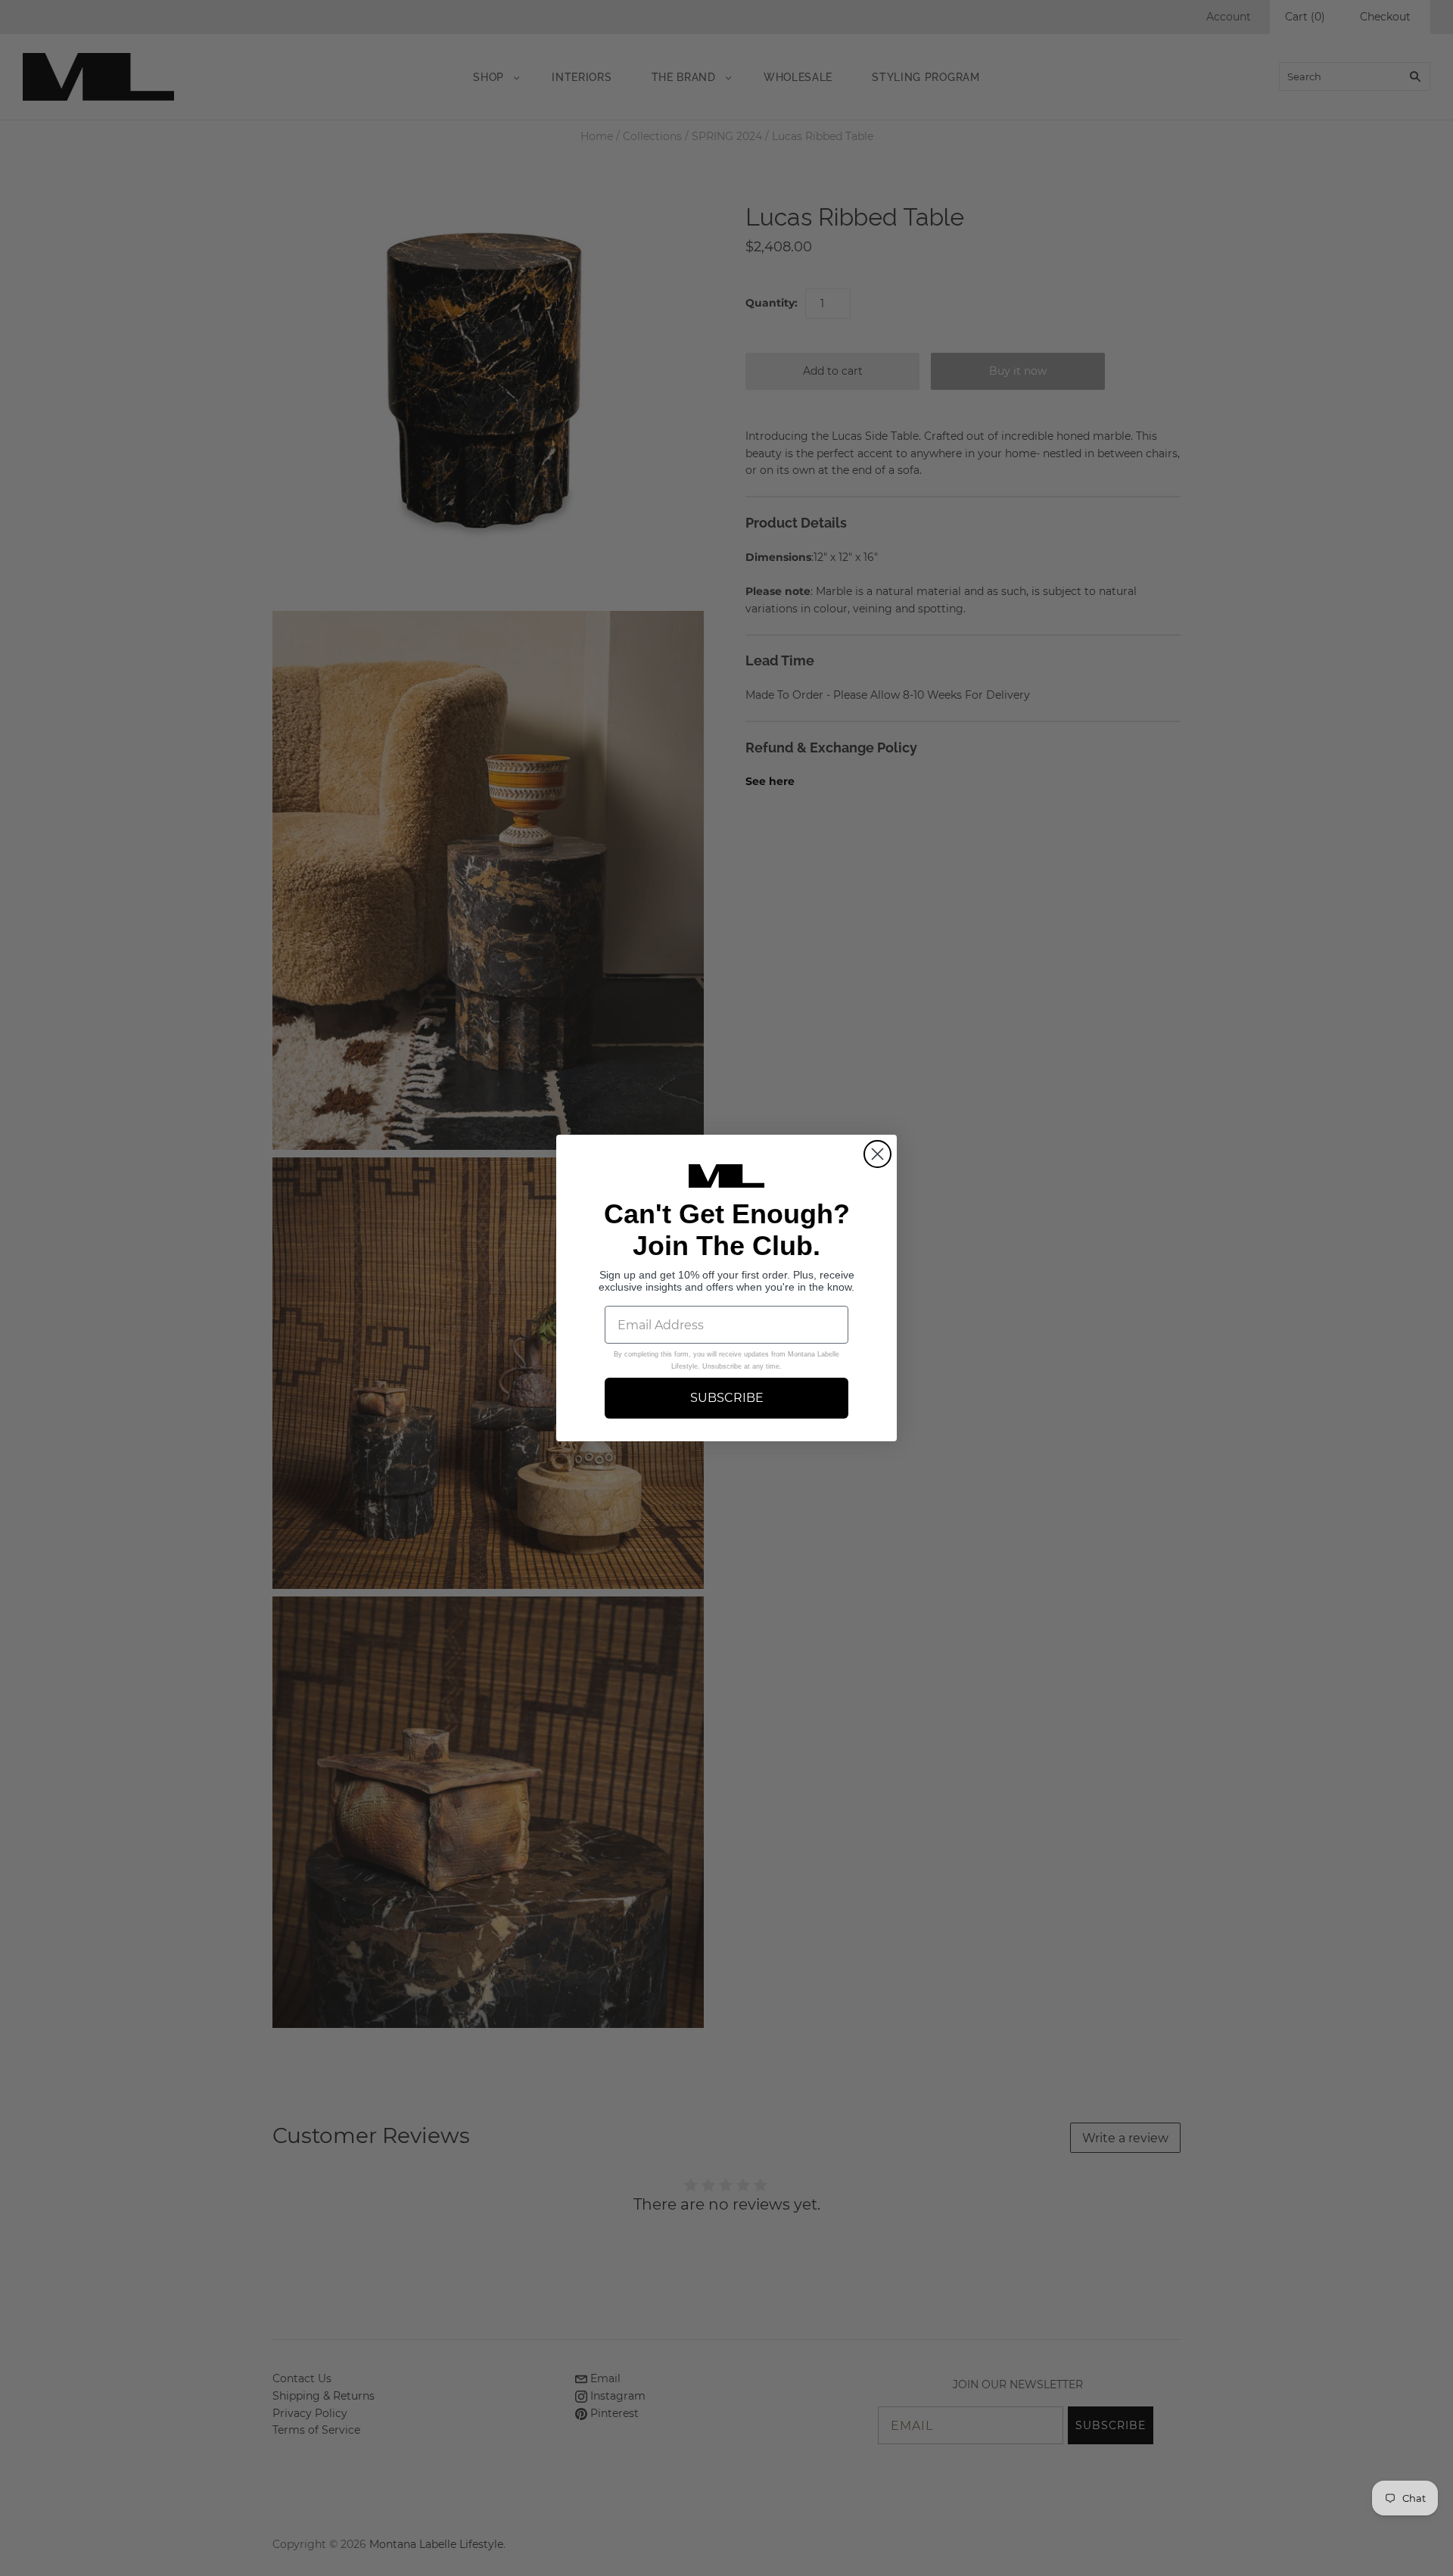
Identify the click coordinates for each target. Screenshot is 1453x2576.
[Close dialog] (877, 1154)
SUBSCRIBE (727, 1398)
